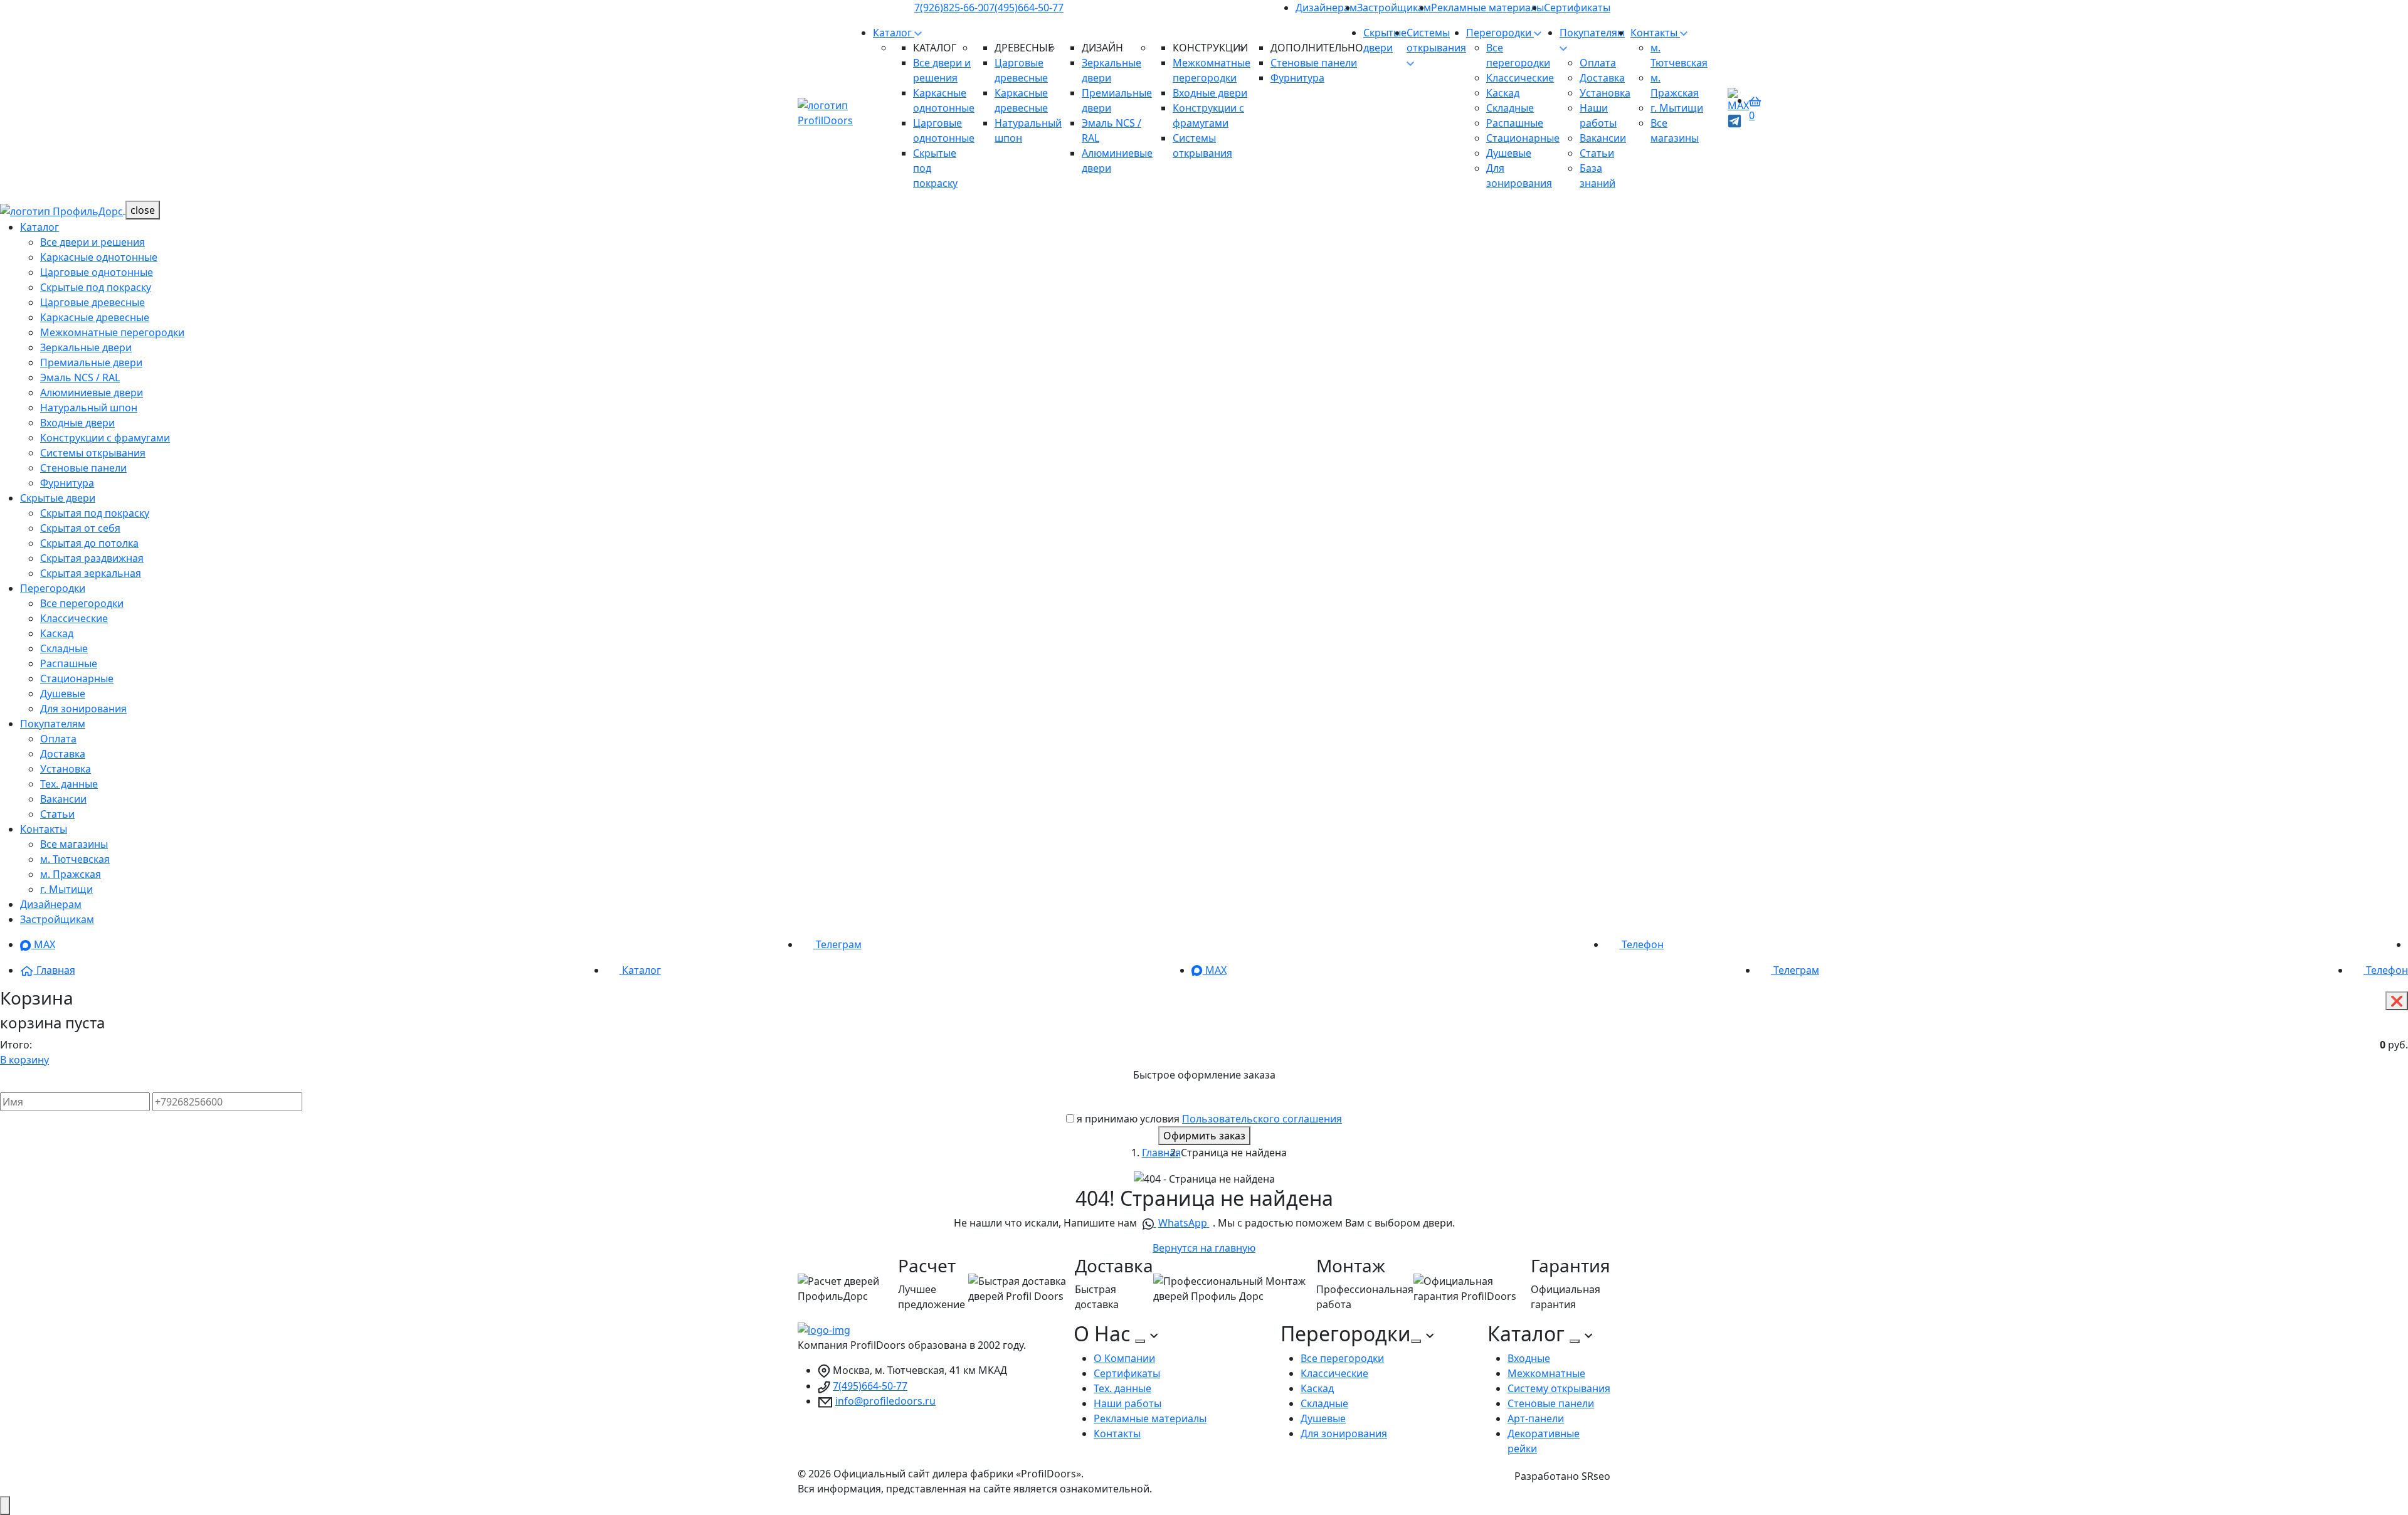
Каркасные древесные (95, 317)
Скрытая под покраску (95, 513)
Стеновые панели (1314, 63)
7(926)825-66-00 (952, 8)
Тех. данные (69, 784)
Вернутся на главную (1204, 1248)
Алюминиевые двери (92, 393)
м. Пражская (71, 874)
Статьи (1597, 153)
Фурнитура (1297, 78)
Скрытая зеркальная (91, 573)
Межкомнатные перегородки (112, 332)
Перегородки (1500, 33)
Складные (1510, 108)
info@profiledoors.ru (885, 1401)
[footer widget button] (1140, 1341)
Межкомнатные (1546, 1373)
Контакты (1655, 33)
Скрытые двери (58, 498)
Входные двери (1210, 93)
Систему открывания (1559, 1388)
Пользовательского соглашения (1262, 1119)
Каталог (894, 33)
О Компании (1124, 1358)
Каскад (1503, 93)
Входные (1529, 1358)
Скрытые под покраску (96, 287)
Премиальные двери (91, 362)
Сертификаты (1577, 8)
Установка (1605, 93)
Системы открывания (1436, 40)
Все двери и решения (92, 242)
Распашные (1515, 123)
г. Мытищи (1677, 108)
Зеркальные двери (86, 347)
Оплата (1598, 63)
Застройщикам (1394, 8)
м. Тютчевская (75, 859)
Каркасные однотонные (99, 257)
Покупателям (53, 724)
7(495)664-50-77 (1026, 8)
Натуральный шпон (89, 408)
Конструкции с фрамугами (105, 438)
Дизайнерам (1326, 8)
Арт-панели (1536, 1418)
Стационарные (1523, 138)
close (143, 210)
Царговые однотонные (97, 272)
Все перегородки (82, 603)
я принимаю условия (1209, 1119)
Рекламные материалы (1487, 8)
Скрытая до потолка (89, 543)
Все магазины (74, 844)
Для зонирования (83, 709)
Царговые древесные (92, 302)
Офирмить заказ (1204, 1136)
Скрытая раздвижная (92, 558)
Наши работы (1127, 1403)
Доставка (1602, 78)
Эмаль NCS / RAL (80, 377)
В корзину (24, 1060)
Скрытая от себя (80, 528)
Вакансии (1603, 138)
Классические (1520, 78)
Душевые (1509, 153)
